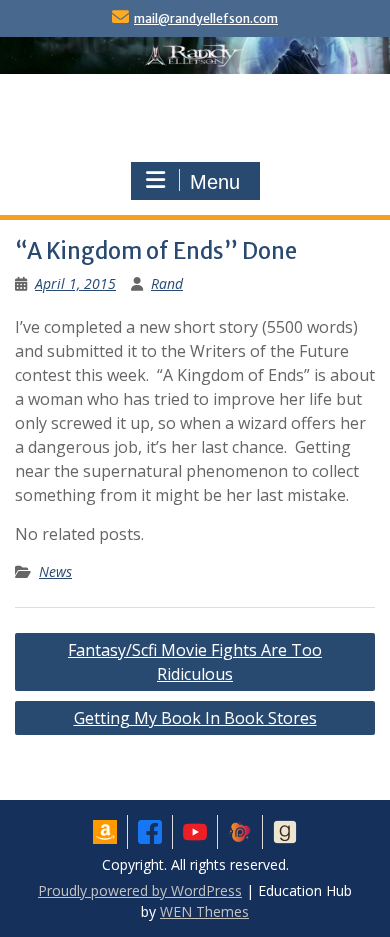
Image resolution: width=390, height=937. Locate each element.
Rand (167, 283)
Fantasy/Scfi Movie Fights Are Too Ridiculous (195, 662)
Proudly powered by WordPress (140, 890)
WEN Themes (204, 911)
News (55, 571)
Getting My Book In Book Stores (195, 718)
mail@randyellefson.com (206, 18)
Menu (215, 182)
